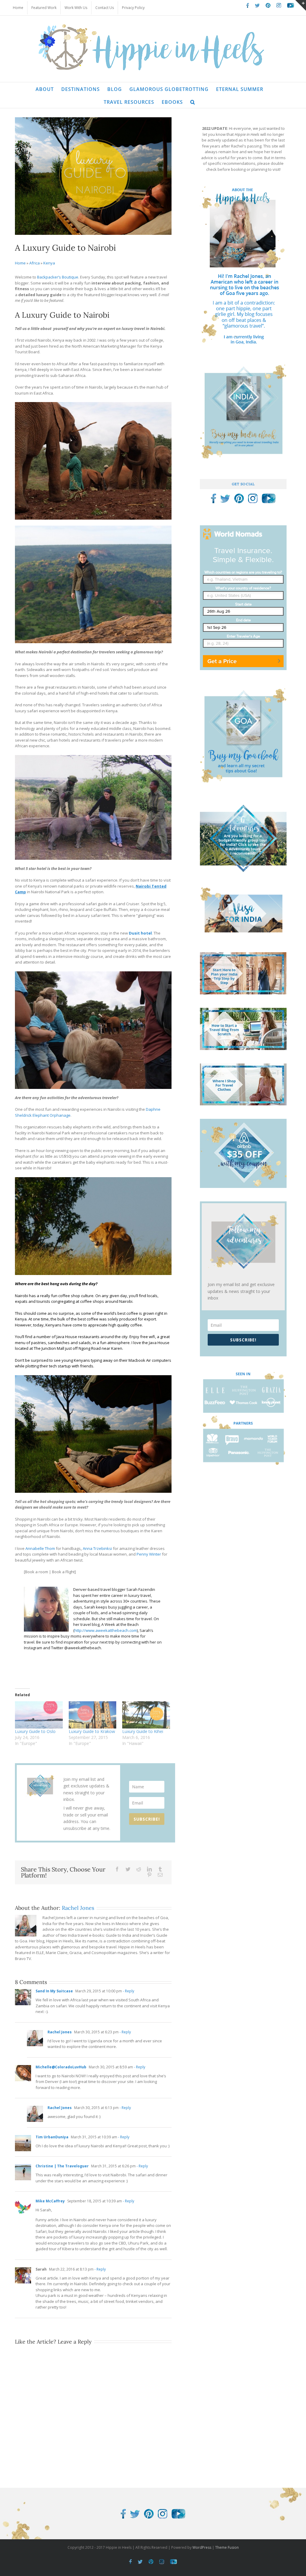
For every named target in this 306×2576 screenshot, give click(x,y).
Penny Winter (149, 1554)
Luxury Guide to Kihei (143, 1731)
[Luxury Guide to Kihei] (146, 1715)
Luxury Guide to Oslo (35, 1731)
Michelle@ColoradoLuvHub (61, 2067)
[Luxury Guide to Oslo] (39, 1715)
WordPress (202, 2547)
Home (20, 263)
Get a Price (222, 661)
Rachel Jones (78, 1908)
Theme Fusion (227, 2547)
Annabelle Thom (40, 1548)
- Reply (128, 1991)
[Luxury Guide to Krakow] (93, 1715)
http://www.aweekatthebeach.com (106, 1630)
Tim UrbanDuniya (52, 2137)
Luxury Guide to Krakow (92, 1731)
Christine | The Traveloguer (62, 2166)
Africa (35, 263)
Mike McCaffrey (50, 2201)
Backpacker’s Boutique (58, 277)
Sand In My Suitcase (54, 1991)
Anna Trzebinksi (97, 1548)
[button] (193, 102)
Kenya (49, 263)
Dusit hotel (140, 933)
